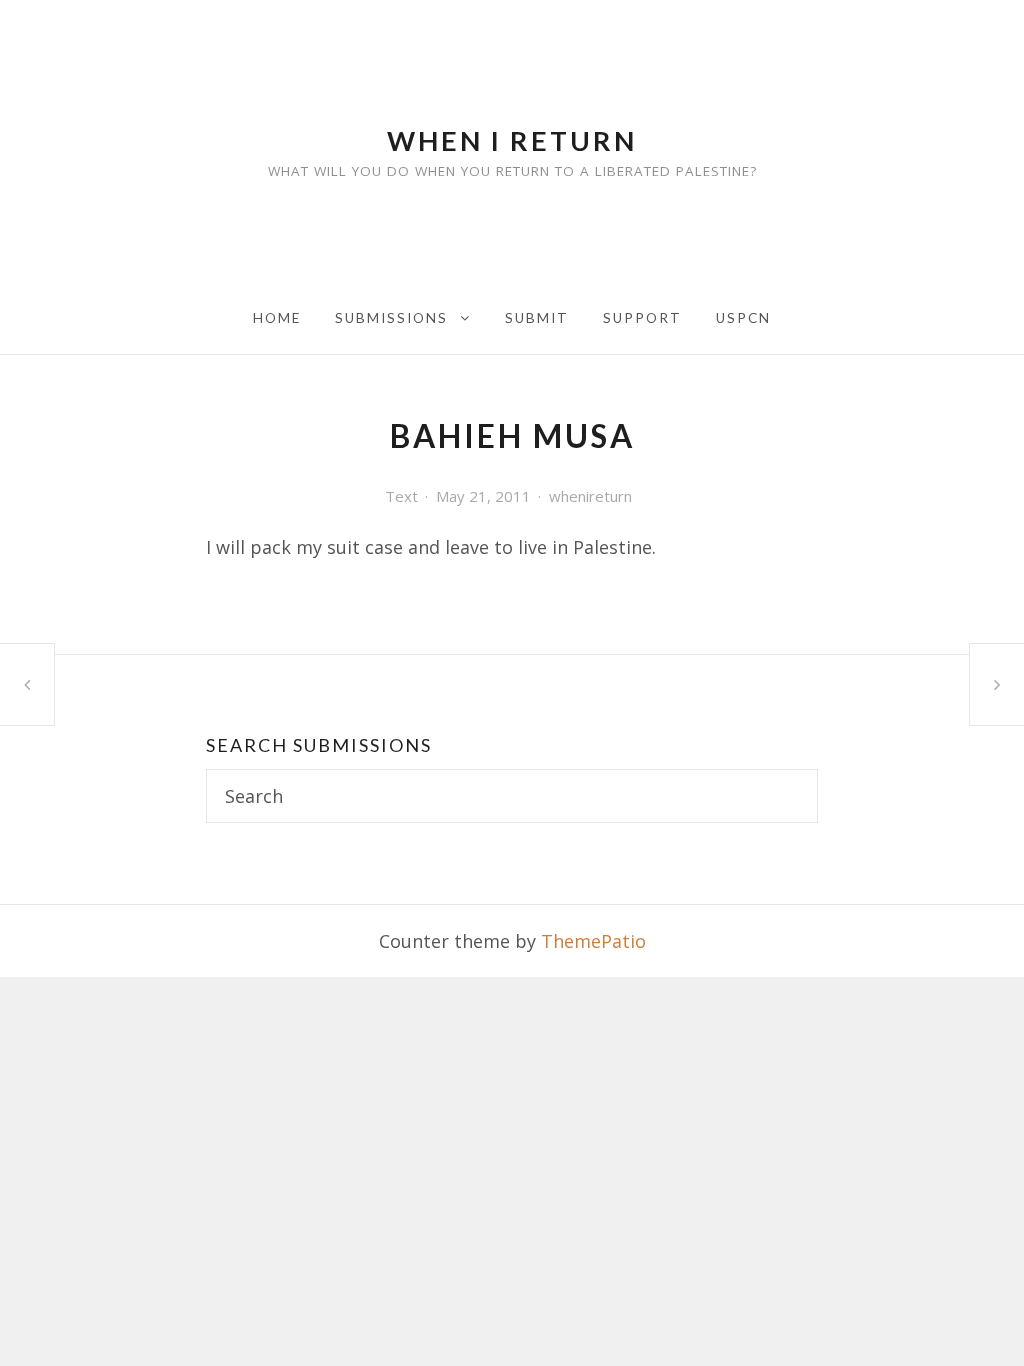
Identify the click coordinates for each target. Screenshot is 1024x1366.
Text (401, 496)
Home (277, 318)
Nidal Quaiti (997, 684)
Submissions (391, 318)
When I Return (512, 140)
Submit (537, 318)
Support (642, 318)
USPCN (743, 318)
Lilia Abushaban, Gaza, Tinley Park (27, 684)
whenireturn (590, 496)
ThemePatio (593, 941)
